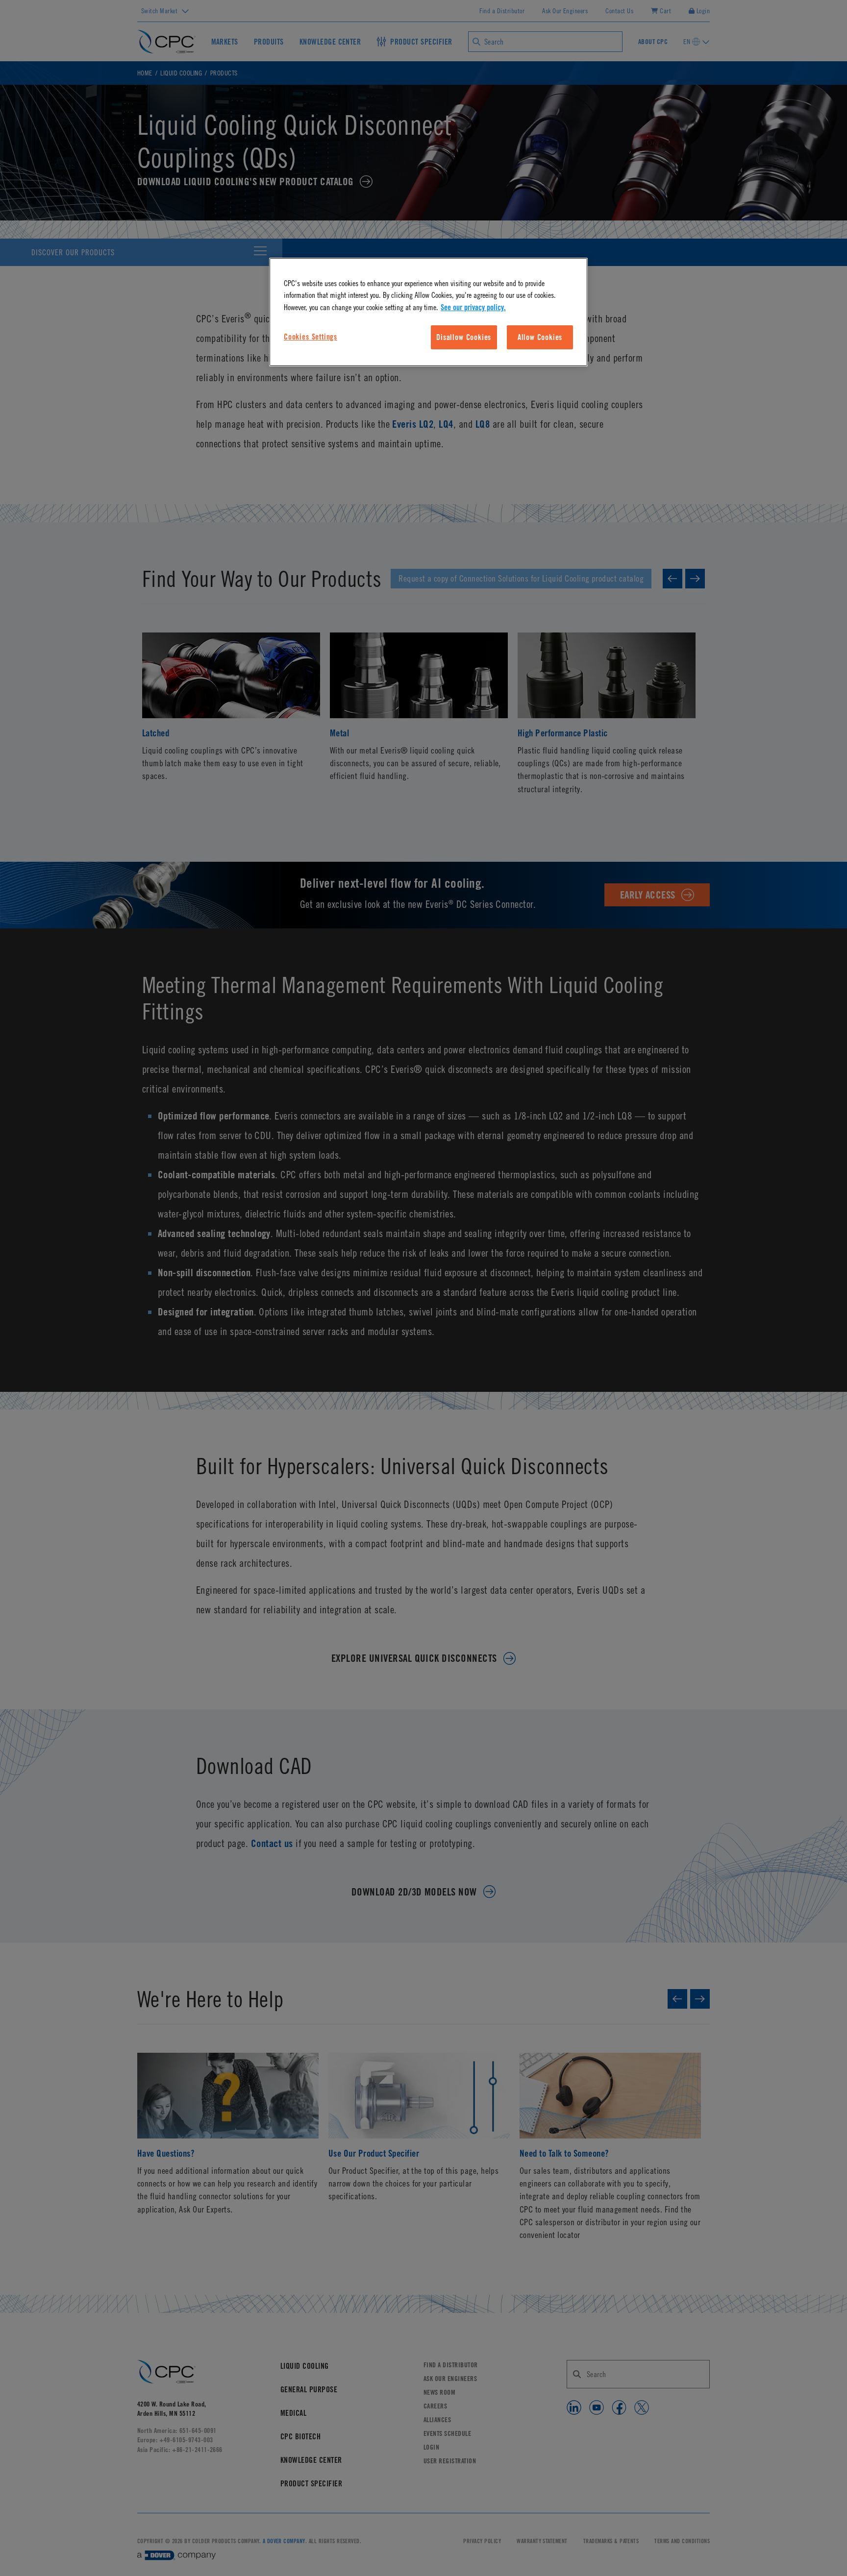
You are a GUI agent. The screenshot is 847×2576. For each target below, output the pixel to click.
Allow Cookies (540, 337)
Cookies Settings (311, 337)
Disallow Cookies (464, 337)
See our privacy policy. (473, 307)
